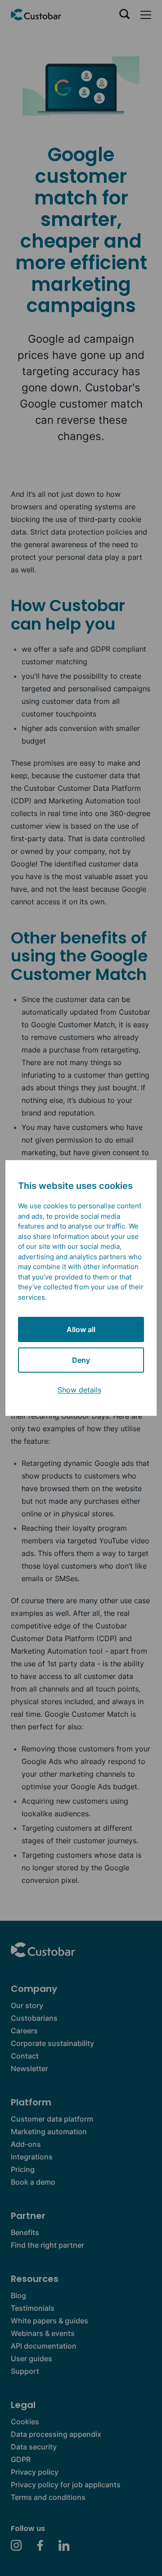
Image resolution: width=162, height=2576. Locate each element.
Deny (81, 1360)
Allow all (81, 1329)
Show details (79, 1390)
